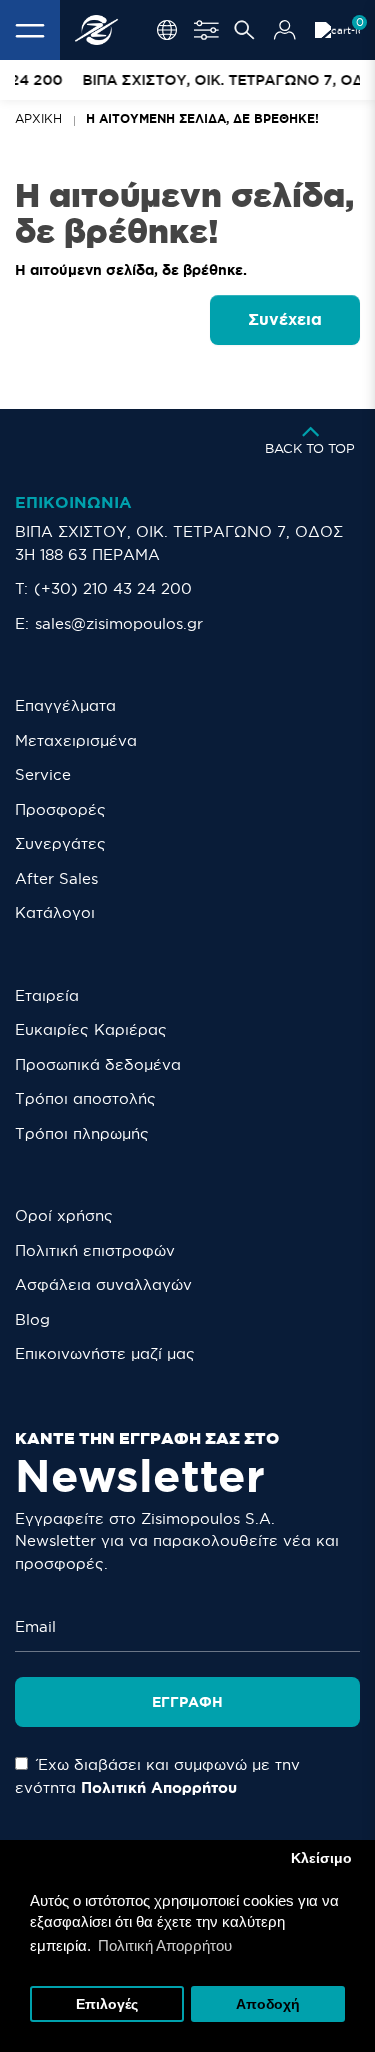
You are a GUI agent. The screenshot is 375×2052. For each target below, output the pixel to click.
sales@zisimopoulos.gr (119, 623)
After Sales (56, 878)
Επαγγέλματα (65, 705)
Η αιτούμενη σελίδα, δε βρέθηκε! (202, 118)
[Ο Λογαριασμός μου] (285, 30)
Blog (32, 1319)
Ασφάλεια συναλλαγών (103, 1284)
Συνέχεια (285, 319)
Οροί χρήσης (64, 1215)
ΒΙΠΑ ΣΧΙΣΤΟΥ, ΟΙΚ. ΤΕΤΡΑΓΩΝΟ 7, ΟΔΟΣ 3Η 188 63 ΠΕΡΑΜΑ (179, 543)
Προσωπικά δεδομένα (98, 1064)
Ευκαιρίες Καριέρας (91, 1029)
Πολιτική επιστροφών (95, 1250)
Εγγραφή (187, 1702)
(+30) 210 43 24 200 (113, 588)
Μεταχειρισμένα (76, 740)
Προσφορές (60, 809)
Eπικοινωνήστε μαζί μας (105, 1353)
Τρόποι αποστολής (85, 1098)
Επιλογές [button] (107, 2004)
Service (43, 774)
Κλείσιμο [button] (321, 1858)
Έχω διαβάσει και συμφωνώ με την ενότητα (157, 1776)
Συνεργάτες (60, 843)
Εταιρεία (47, 995)
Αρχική (38, 118)
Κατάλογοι (55, 912)
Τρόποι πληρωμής (82, 1133)
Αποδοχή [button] (268, 2004)
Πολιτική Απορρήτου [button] (165, 1945)
